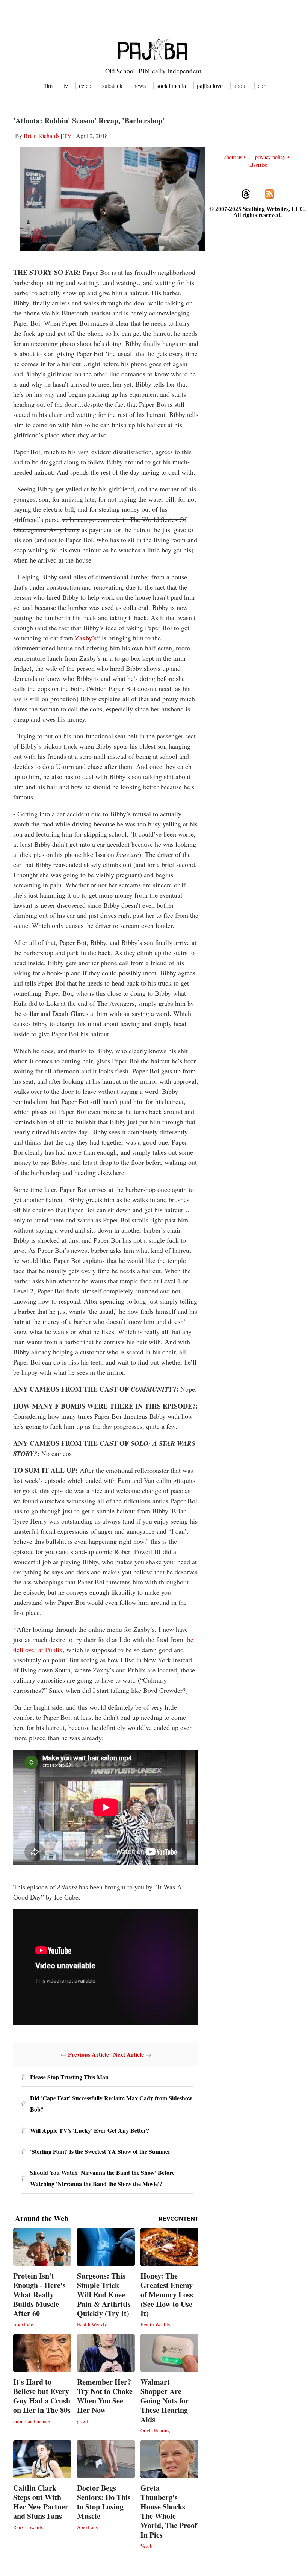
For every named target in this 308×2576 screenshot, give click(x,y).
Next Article (128, 2054)
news (140, 86)
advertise (258, 165)
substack (112, 86)
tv (66, 86)
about (240, 86)
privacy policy (270, 157)
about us (233, 157)
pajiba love (210, 86)
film (48, 86)
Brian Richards (42, 136)
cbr (261, 86)
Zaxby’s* (88, 638)
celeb (85, 86)
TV (68, 136)
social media (171, 86)
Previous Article (88, 2054)
